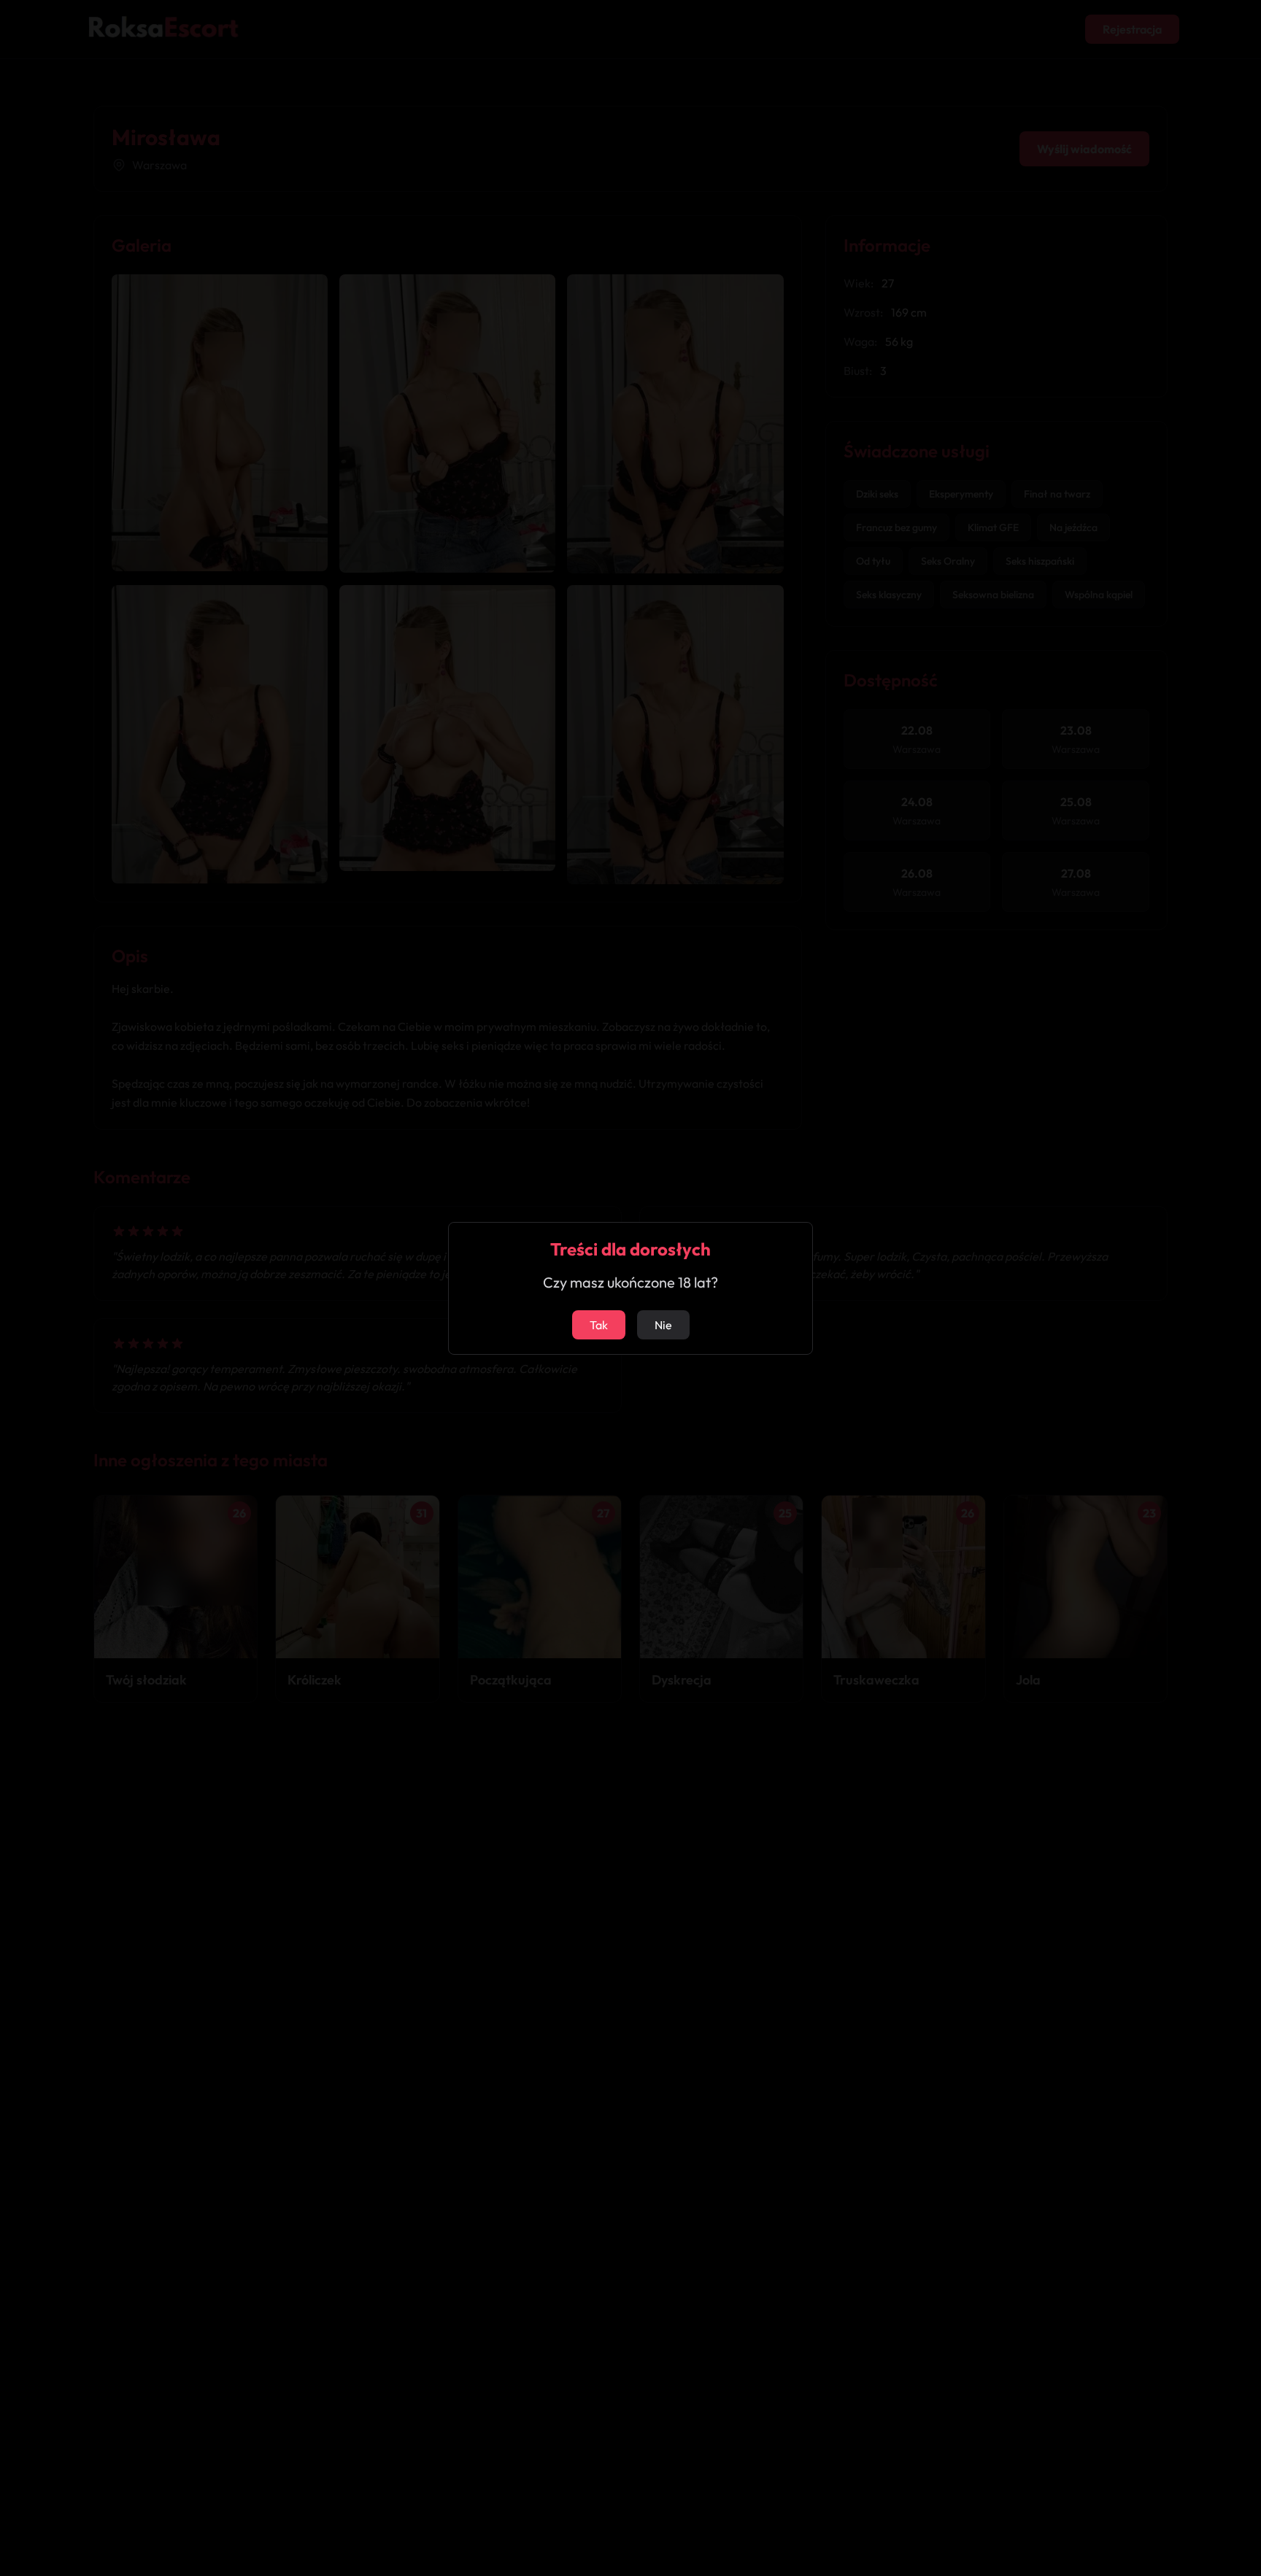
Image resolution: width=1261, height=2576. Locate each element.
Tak (599, 1325)
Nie (663, 1325)
